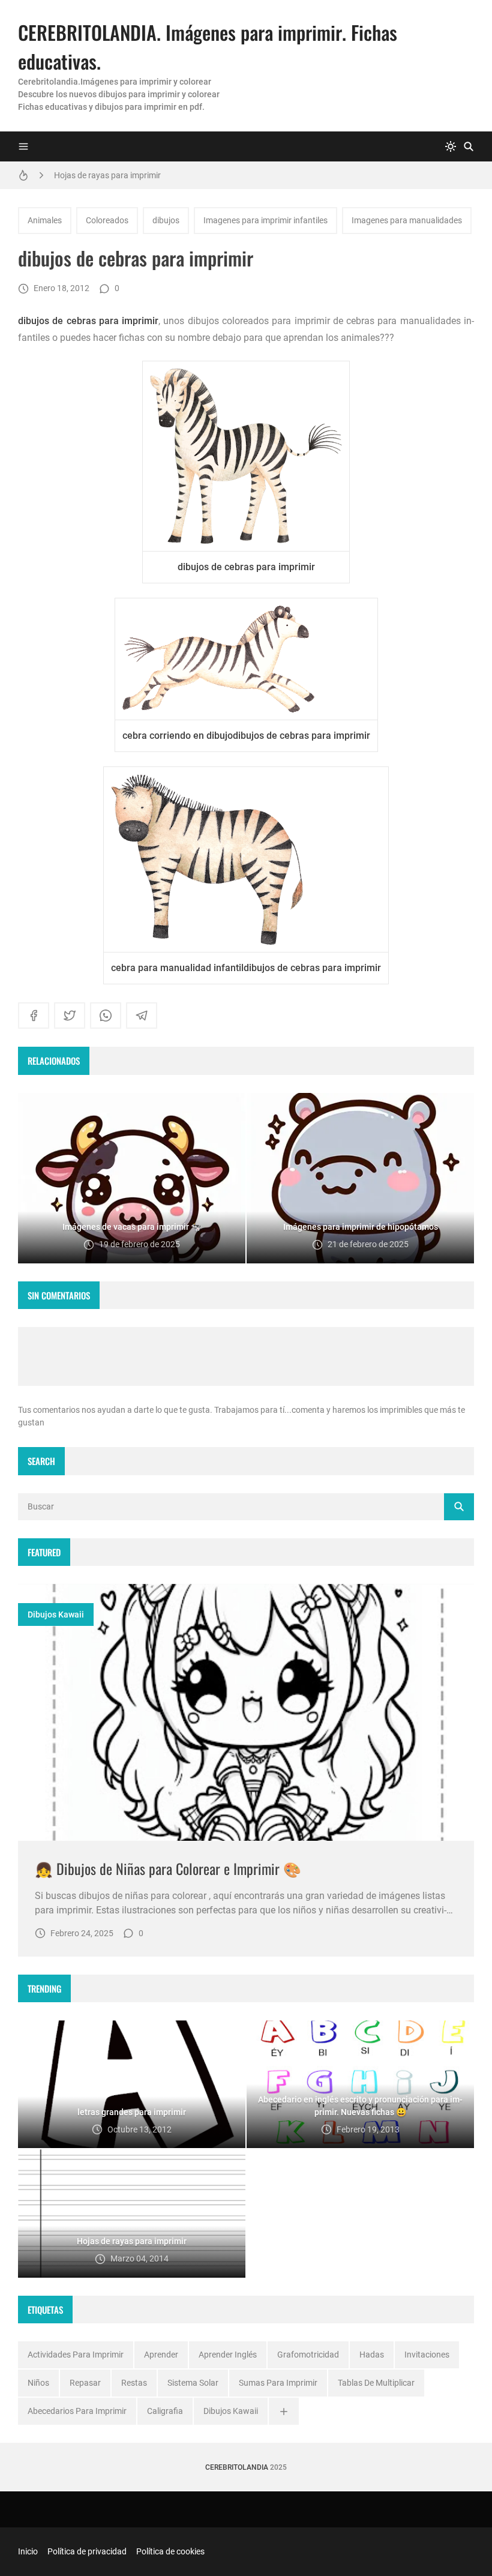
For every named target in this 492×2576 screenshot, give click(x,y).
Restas (134, 2383)
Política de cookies (170, 2551)
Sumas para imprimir (278, 2383)
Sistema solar (193, 2383)
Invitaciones (427, 2355)
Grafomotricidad (308, 2355)
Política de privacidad (87, 2551)
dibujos (166, 220)
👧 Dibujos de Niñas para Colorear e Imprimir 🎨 (168, 1868)
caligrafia (165, 2411)
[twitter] (70, 1016)
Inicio (28, 2551)
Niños (38, 2383)
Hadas (372, 2355)
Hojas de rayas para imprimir (107, 175)
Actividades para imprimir (76, 2355)
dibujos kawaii (56, 1615)
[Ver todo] (284, 2411)
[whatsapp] (106, 1016)
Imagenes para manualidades (407, 220)
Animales (45, 220)
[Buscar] (469, 146)
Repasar (85, 2383)
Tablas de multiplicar (376, 2383)
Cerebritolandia (237, 2467)
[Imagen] (246, 1712)
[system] (451, 146)
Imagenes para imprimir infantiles (265, 220)
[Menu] (23, 146)
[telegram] (142, 1016)
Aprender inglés (228, 2355)
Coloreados (107, 220)
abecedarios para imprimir (77, 2411)
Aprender (161, 2355)
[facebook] (34, 1016)
